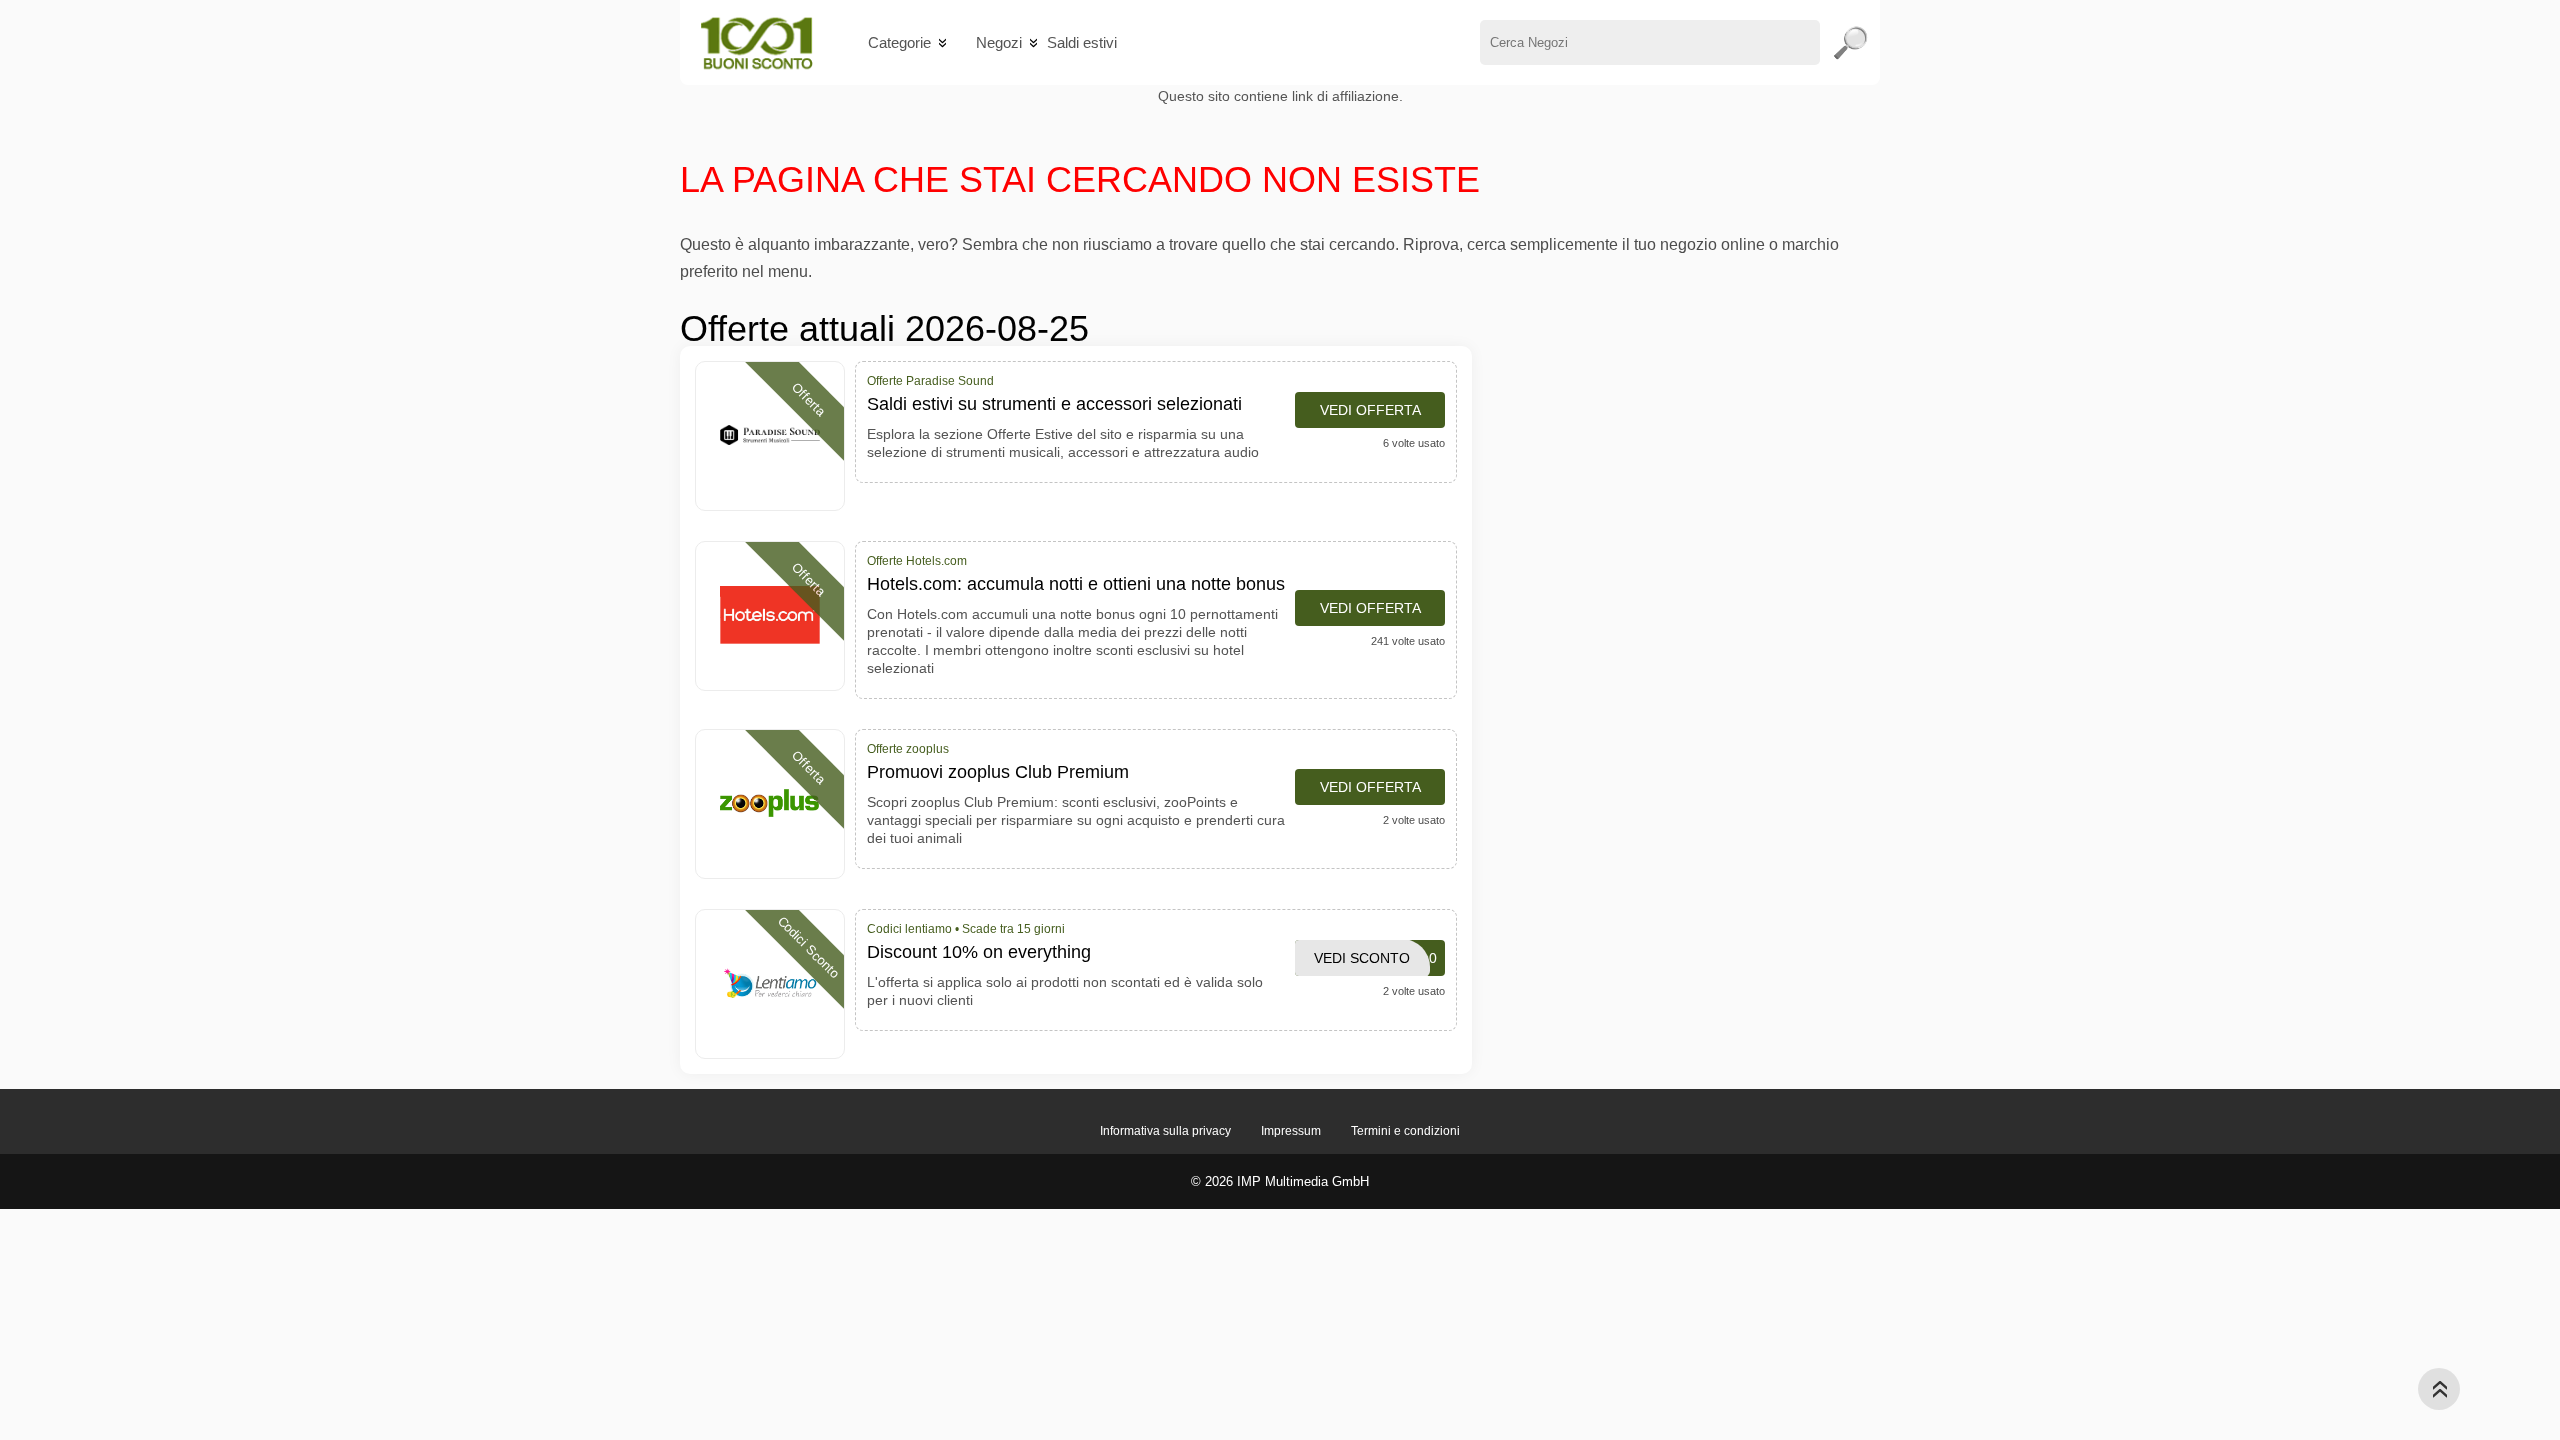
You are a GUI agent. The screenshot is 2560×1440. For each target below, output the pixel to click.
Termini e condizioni (1405, 1131)
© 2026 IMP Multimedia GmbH (1280, 1181)
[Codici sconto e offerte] (756, 42)
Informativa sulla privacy (1165, 1131)
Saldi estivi (1082, 42)
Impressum (1291, 1131)
